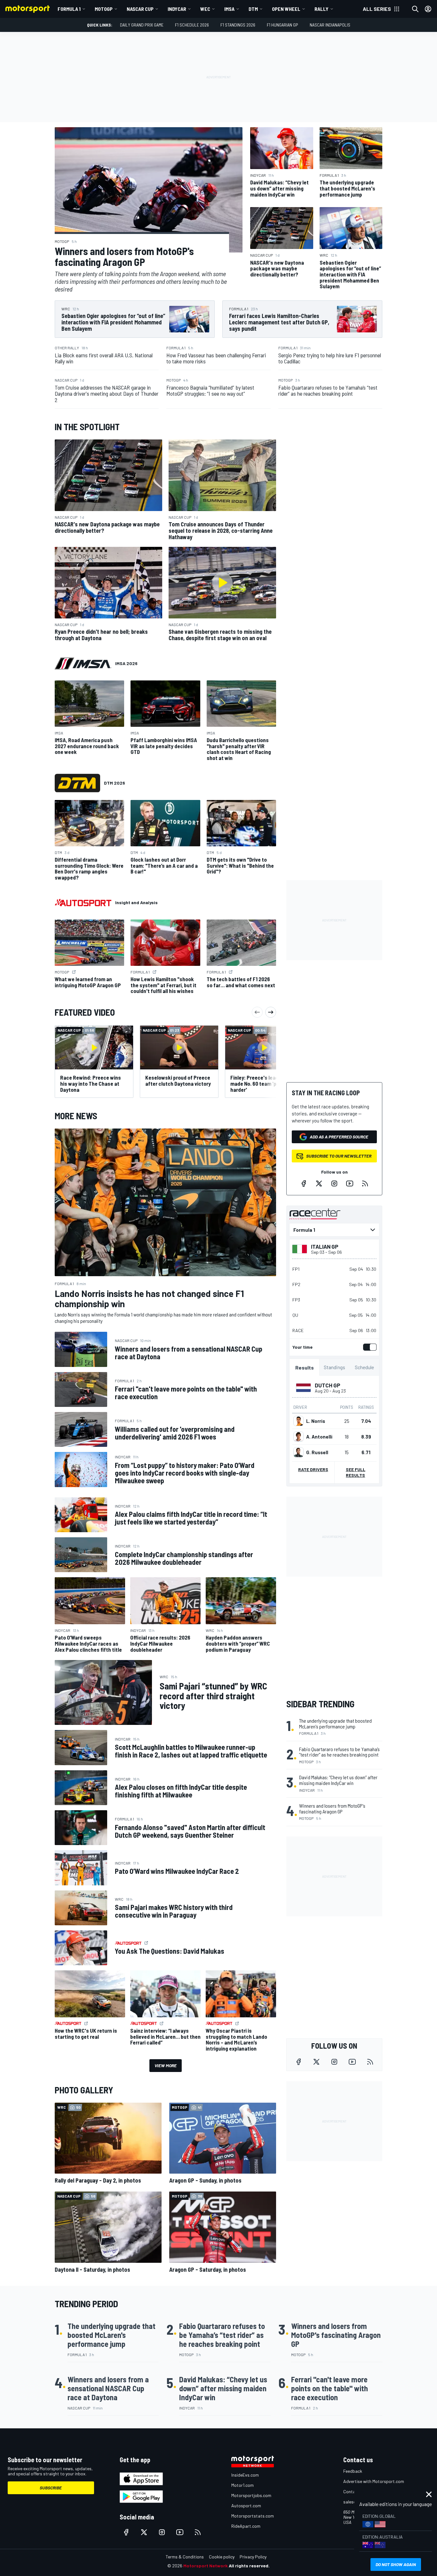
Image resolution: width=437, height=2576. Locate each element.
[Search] (415, 9)
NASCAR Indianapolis (330, 25)
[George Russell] (298, 1452)
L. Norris (316, 1421)
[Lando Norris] (298, 1421)
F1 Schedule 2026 (192, 25)
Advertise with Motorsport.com (374, 2481)
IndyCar (177, 9)
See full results (356, 1472)
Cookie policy (222, 2557)
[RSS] (365, 1183)
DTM (253, 9)
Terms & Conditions (185, 2557)
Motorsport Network (206, 2566)
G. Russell (317, 1452)
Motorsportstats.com (253, 2516)
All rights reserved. (249, 2566)
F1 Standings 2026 (238, 25)
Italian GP (325, 1246)
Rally (322, 9)
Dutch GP (328, 1385)
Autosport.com (246, 2506)
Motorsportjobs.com (251, 2495)
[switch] (369, 1347)
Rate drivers (313, 1469)
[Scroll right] (271, 1012)
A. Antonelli (319, 1437)
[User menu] (428, 9)
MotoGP (104, 9)
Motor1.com (242, 2485)
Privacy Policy (253, 2557)
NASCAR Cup (140, 9)
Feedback (353, 2471)
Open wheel (286, 9)
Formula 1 (69, 9)
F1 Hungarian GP (282, 25)
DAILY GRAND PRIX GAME (142, 25)
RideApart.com (246, 2526)
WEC (205, 9)
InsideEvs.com (245, 2475)
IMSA (229, 9)
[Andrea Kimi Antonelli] (298, 1437)
